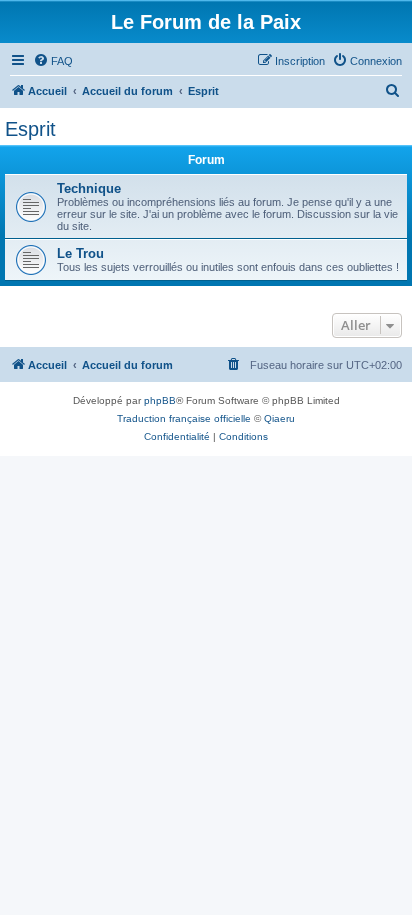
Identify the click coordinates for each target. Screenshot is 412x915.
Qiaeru (279, 418)
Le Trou (80, 253)
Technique (89, 188)
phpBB (160, 400)
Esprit (30, 129)
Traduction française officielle (184, 418)
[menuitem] (53, 61)
